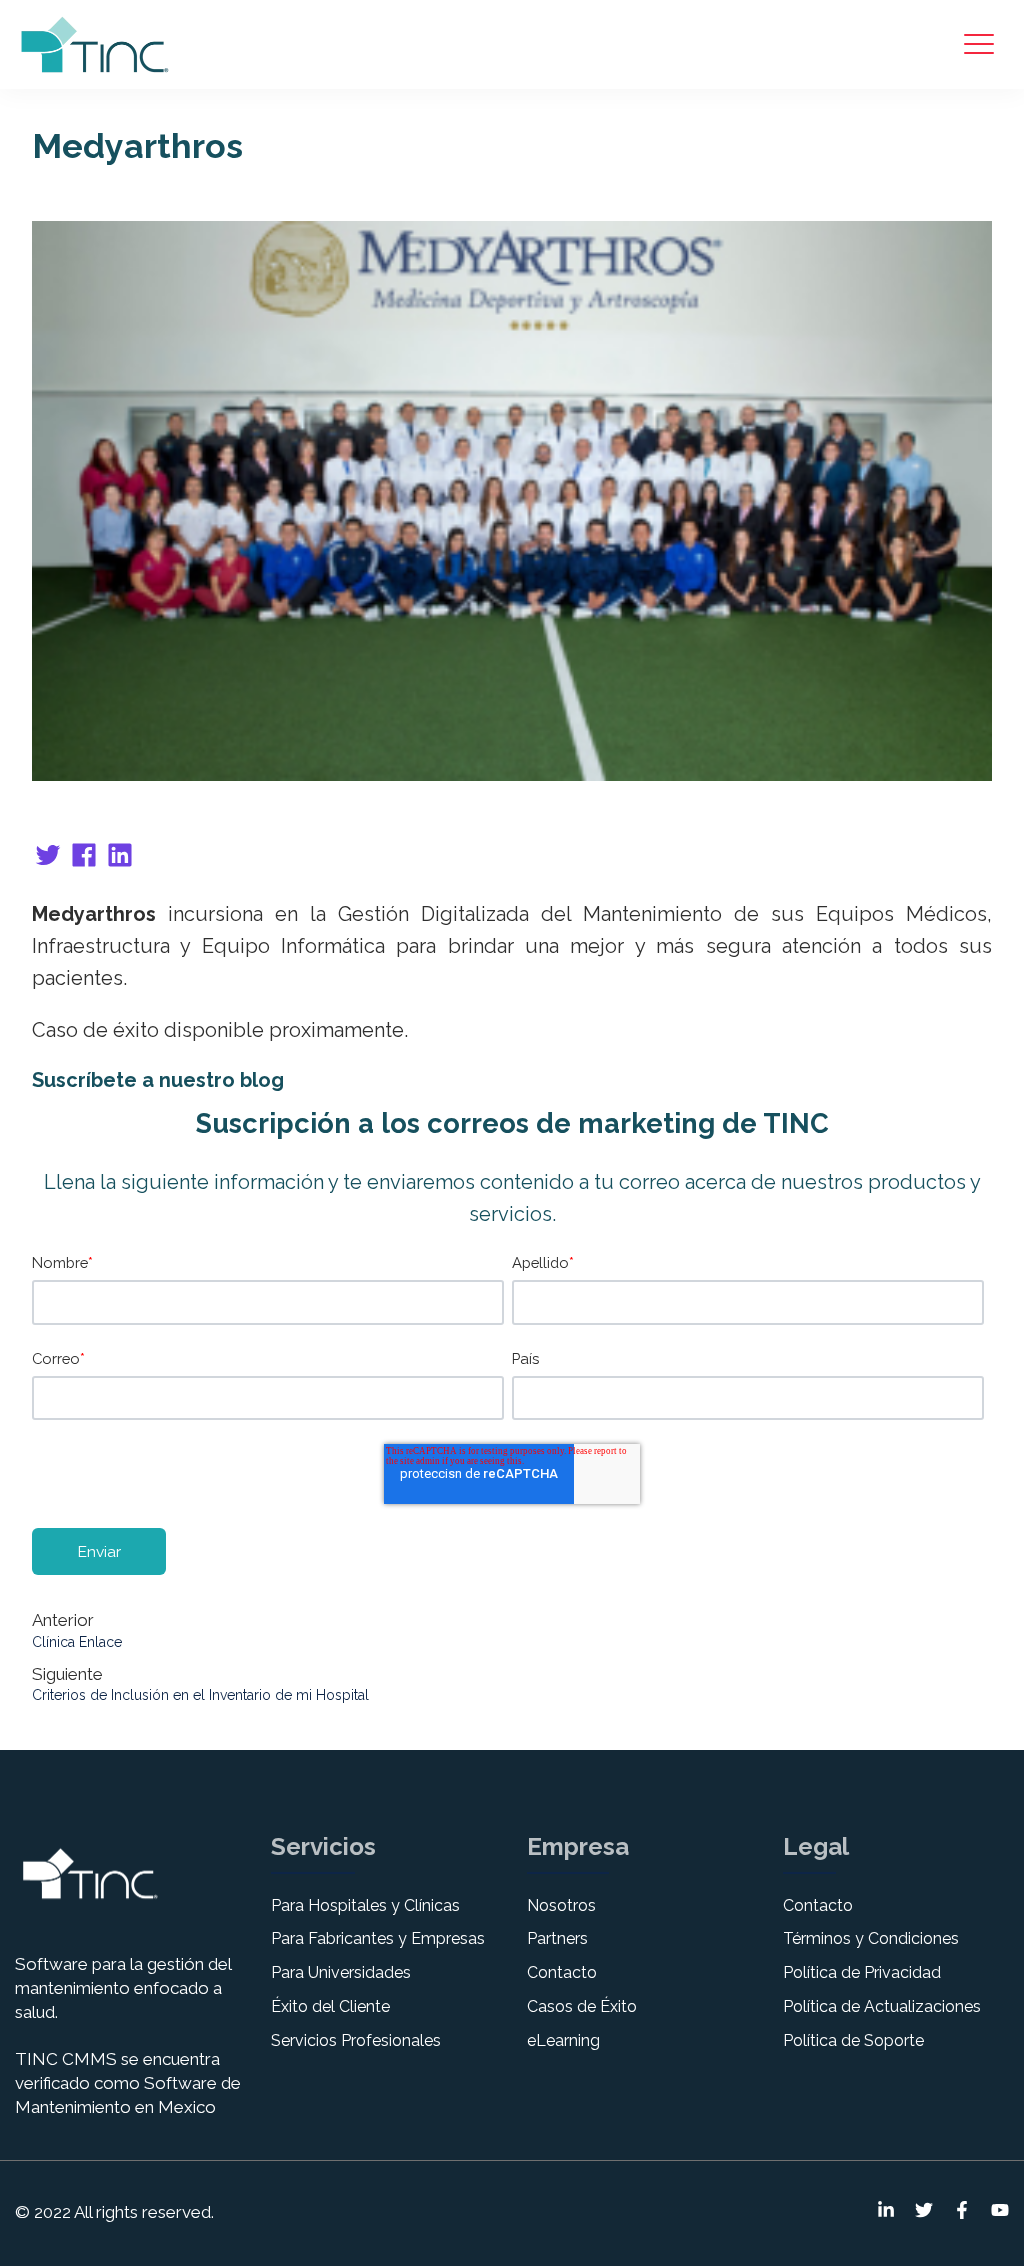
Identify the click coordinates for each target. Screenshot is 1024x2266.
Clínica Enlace (77, 1642)
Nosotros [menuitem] (561, 1905)
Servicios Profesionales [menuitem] (356, 2040)
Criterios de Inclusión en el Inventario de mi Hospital (200, 1695)
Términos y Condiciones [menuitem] (871, 1938)
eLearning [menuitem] (563, 2040)
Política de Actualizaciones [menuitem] (882, 2006)
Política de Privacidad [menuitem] (862, 1972)
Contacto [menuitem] (562, 1972)
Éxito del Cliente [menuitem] (330, 2006)
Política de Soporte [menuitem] (853, 2040)
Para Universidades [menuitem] (341, 1972)
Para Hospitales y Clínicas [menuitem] (365, 1905)
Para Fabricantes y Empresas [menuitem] (378, 1938)
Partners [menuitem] (557, 1938)
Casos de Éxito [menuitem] (582, 2006)
